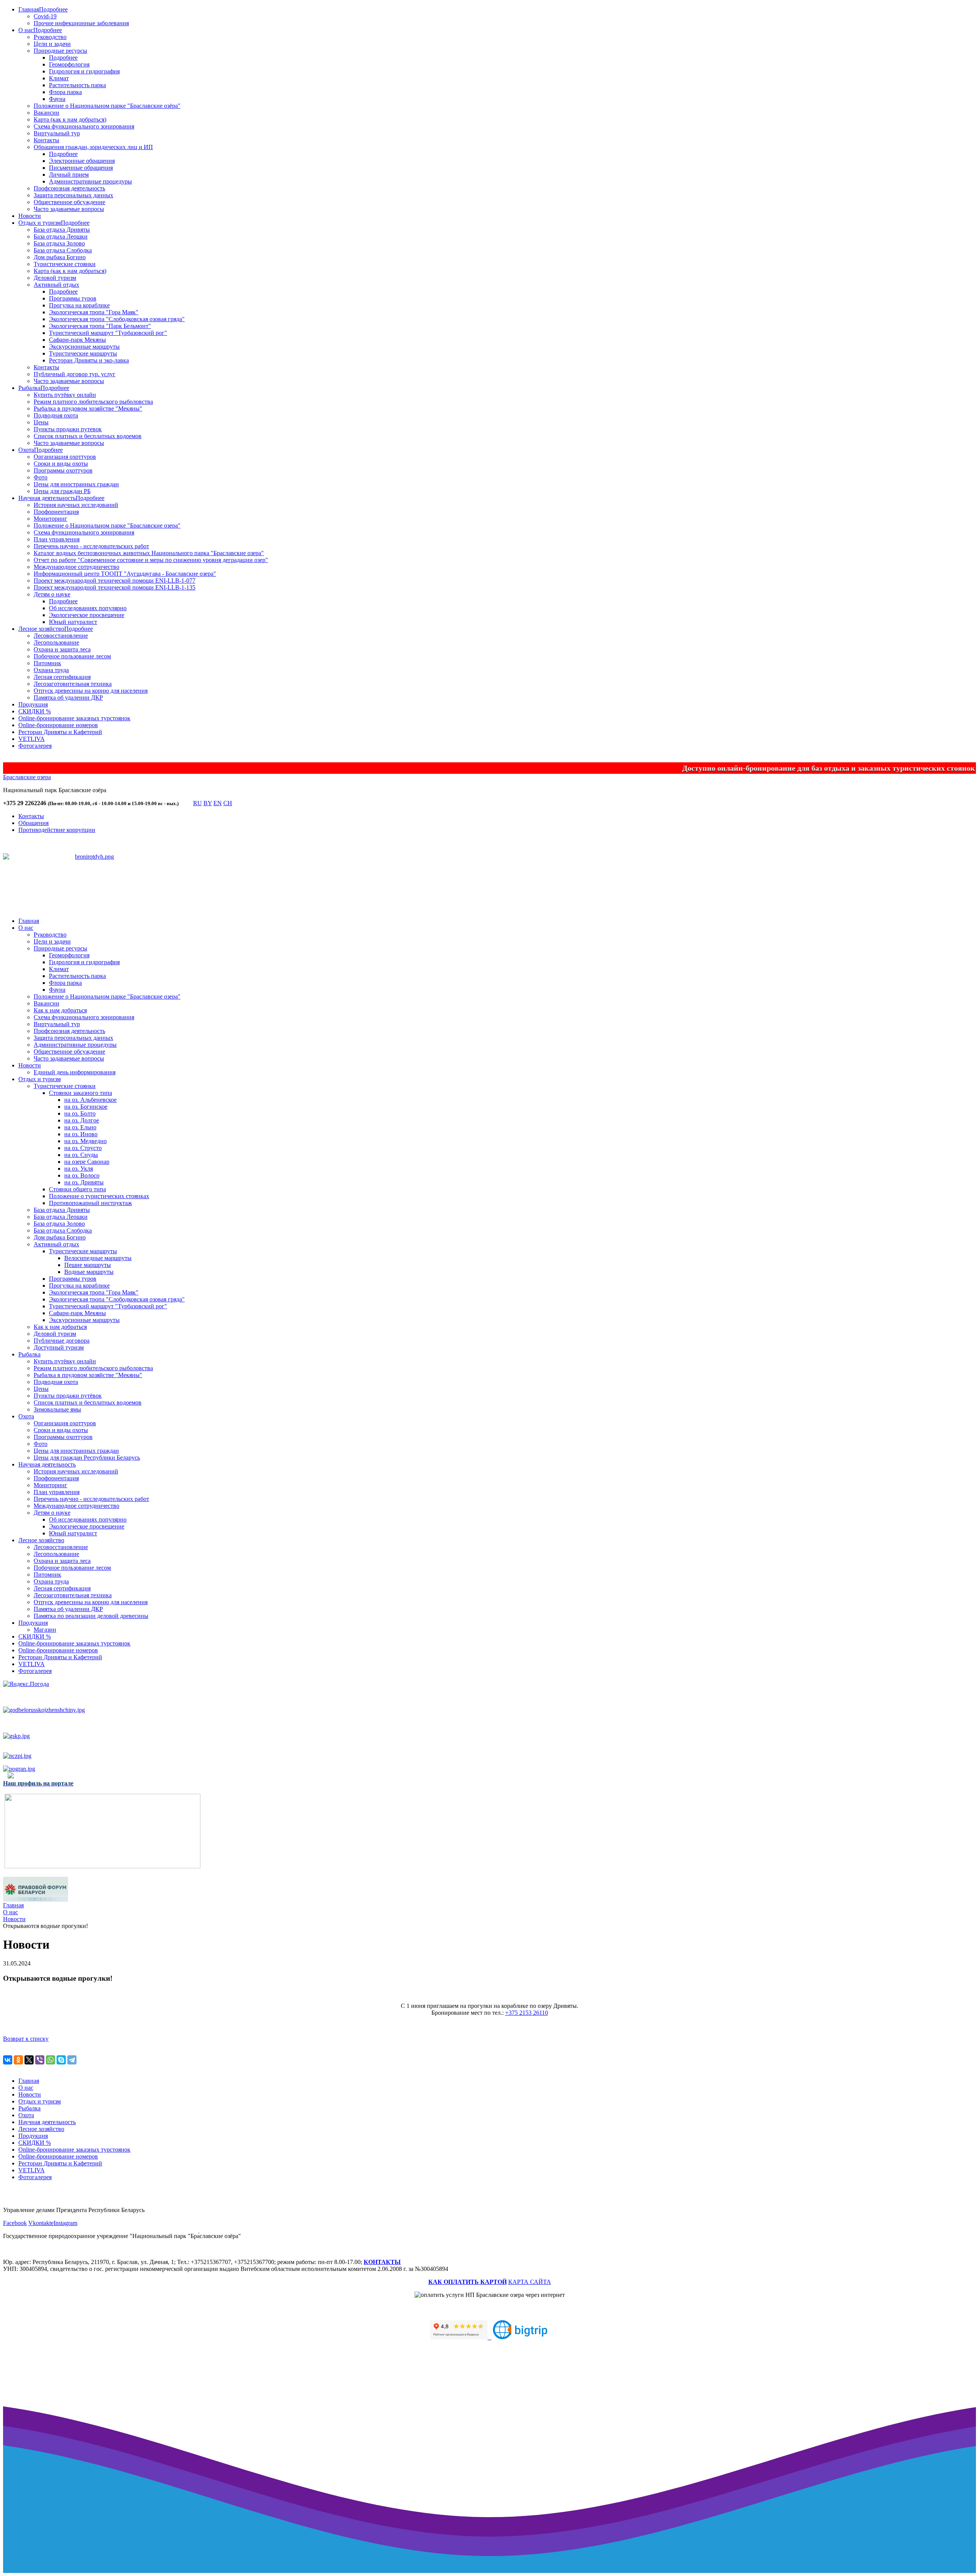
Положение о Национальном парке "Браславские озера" (107, 525)
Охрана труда (51, 670)
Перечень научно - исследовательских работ (91, 546)
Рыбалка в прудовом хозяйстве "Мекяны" (88, 408)
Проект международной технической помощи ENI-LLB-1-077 (115, 581)
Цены (41, 422)
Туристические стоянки (65, 264)
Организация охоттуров (65, 457)
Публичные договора (62, 1341)
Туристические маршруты (83, 353)
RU (198, 803)
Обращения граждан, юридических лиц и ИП (93, 147)
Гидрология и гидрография (84, 71)
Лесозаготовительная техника (73, 684)
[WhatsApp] (50, 2060)
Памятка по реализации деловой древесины (91, 1616)
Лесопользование (56, 642)
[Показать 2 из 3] (95, 885)
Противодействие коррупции (57, 830)
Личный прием (69, 175)
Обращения (33, 823)
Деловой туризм (55, 278)
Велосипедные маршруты (98, 1258)
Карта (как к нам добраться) (70, 119)
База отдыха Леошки (61, 236)
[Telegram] (72, 2060)
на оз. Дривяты (84, 1182)
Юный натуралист (73, 622)
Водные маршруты (89, 1272)
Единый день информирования (75, 1072)
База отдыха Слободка (63, 250)
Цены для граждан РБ (62, 491)
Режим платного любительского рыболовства (93, 402)
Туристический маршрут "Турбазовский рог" (108, 333)
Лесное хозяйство (41, 629)
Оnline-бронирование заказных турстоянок (74, 718)
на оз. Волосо (82, 1175)
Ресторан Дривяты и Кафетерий (60, 732)
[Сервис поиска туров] (520, 2337)
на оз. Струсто (83, 1148)
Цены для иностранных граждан (76, 484)
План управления (57, 539)
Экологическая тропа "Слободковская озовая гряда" (117, 319)
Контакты (46, 140)
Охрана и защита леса (62, 649)
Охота (26, 450)
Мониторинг (50, 519)
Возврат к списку (26, 2039)
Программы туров (73, 298)
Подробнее (53, 9)
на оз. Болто (80, 1113)
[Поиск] (185, 805)
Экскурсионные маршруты (84, 347)
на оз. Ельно (80, 1127)
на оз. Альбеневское (90, 1100)
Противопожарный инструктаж (90, 1203)
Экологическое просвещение (87, 615)
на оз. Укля (79, 1169)
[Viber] (40, 2060)
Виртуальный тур (57, 133)
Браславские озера (27, 777)
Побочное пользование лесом (72, 656)
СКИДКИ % (35, 711)
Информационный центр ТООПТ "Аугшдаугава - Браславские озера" (125, 574)
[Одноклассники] (18, 2060)
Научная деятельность (47, 498)
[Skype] (61, 2060)
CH (228, 803)
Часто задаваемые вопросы (69, 209)
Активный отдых (56, 285)
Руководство (50, 37)
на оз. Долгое (82, 1120)
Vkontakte (41, 2223)
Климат (59, 78)
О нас (26, 30)
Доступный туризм (59, 1347)
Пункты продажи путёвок (68, 1396)
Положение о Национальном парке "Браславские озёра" (107, 106)
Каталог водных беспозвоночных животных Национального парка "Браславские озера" (149, 553)
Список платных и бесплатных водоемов (88, 436)
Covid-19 (45, 16)
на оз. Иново (81, 1134)
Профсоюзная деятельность (69, 188)
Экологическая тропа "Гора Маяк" (94, 312)
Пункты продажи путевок (68, 429)
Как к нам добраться (60, 1010)
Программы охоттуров (63, 470)
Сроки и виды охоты (61, 464)
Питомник (47, 663)
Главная (29, 9)
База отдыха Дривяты (62, 230)
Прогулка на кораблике (79, 305)
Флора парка (65, 92)
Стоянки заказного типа (80, 1093)
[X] (29, 2060)
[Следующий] (110, 895)
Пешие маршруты (88, 1265)
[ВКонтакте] (8, 2060)
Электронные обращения (82, 161)
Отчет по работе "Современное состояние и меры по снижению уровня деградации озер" (151, 560)
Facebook (15, 2223)
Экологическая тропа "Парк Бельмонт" (100, 326)
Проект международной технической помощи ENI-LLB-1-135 (115, 587)
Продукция (33, 704)
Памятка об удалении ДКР (68, 698)
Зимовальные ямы (57, 1409)
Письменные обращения (81, 168)
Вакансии (46, 113)
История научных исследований (76, 505)
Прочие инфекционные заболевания (81, 23)
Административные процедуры (90, 181)
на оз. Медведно (85, 1141)
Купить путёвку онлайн (65, 395)
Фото (41, 477)
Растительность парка (77, 85)
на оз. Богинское (86, 1107)
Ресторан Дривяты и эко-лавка (89, 360)
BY (208, 803)
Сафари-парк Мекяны (77, 340)
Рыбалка (29, 388)
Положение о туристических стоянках (99, 1196)
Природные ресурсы (60, 51)
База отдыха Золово (59, 243)
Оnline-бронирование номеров (58, 725)
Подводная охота (56, 415)
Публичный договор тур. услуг (75, 374)
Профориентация (56, 512)
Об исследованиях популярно (88, 608)
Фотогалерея (35, 746)
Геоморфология (69, 64)
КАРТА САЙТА (530, 2282)
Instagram (65, 2223)
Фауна (57, 99)
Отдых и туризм (40, 223)
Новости (30, 216)
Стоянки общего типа (77, 1189)
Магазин (45, 1630)
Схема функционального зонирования (84, 126)
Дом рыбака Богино (60, 257)
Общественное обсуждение (69, 202)
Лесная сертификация (62, 677)
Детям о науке (52, 594)
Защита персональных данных (73, 195)
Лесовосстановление (61, 636)
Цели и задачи (52, 44)
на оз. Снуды (81, 1155)
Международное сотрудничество (76, 567)
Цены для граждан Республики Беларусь (87, 1458)
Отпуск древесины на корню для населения (91, 691)
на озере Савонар (87, 1162)
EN (218, 803)
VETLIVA (32, 739)
